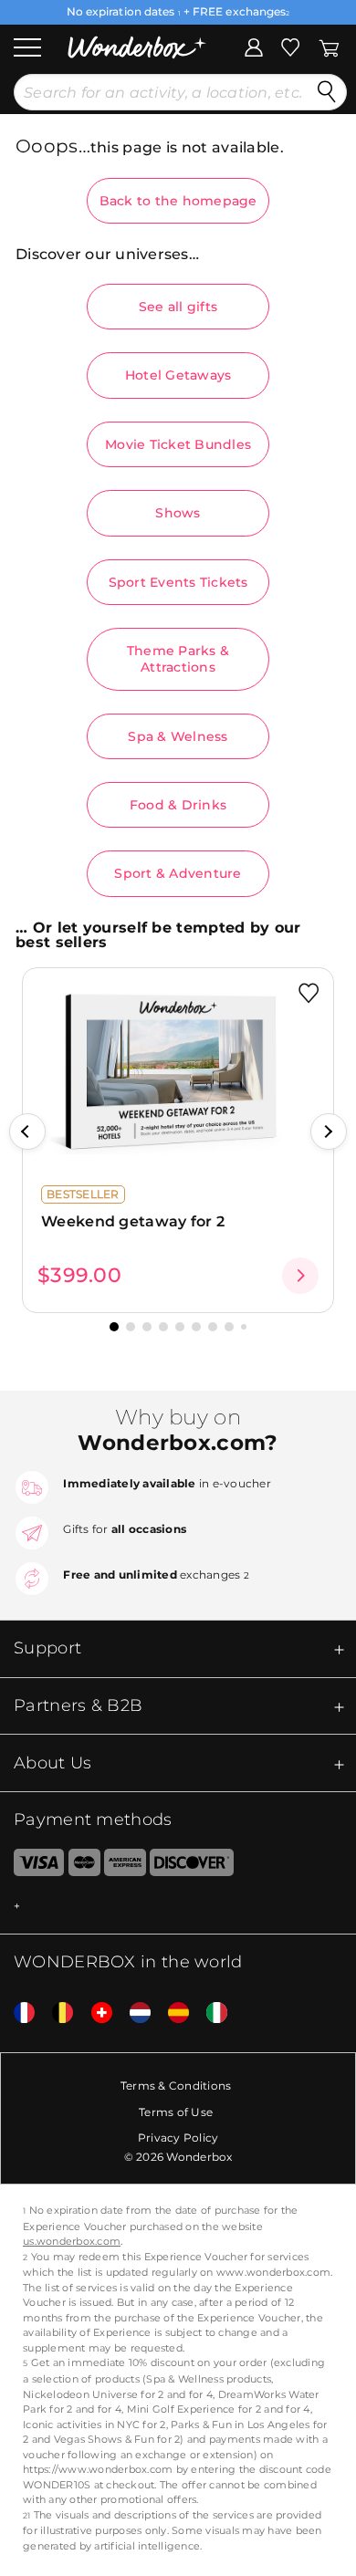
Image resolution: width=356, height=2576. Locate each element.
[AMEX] (125, 1866)
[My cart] (329, 46)
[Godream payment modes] (178, 1907)
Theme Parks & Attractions (178, 659)
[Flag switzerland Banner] (95, 2013)
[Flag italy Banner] (210, 2013)
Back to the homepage (178, 201)
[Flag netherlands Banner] (133, 2013)
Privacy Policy (178, 2138)
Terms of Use (176, 2112)
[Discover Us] (192, 1866)
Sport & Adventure (178, 873)
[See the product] (300, 1276)
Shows (178, 513)
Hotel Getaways (178, 375)
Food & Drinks (178, 805)
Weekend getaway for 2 (133, 1221)
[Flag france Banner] (17, 2013)
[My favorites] (290, 46)
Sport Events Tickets (178, 582)
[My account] (254, 46)
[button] (27, 1132)
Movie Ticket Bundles (178, 444)
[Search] (327, 92)
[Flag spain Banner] (172, 2013)
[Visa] (32, 1866)
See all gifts (178, 307)
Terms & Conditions (176, 2086)
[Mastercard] (84, 1866)
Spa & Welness (178, 736)
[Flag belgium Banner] (56, 2013)
